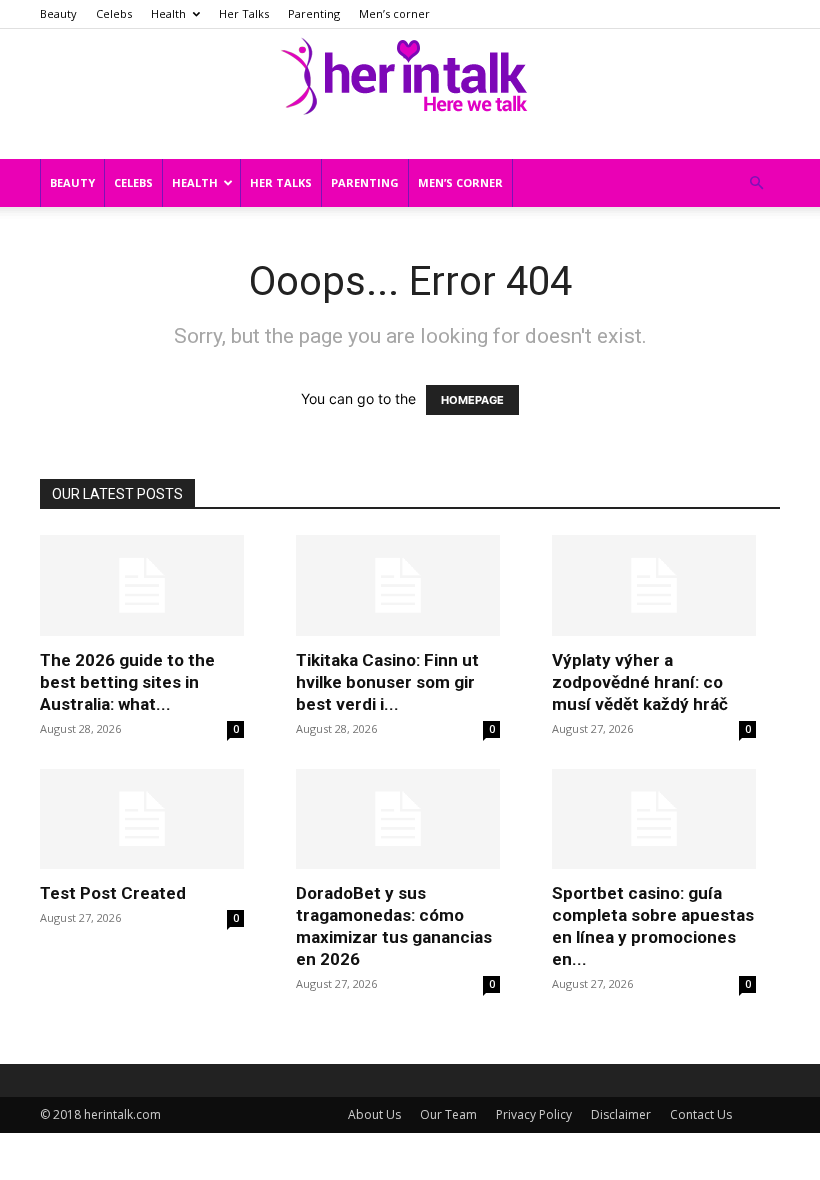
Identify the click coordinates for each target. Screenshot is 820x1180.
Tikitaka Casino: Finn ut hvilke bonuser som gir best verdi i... (387, 682)
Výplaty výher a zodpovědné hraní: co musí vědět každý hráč (640, 682)
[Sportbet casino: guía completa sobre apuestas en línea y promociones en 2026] (654, 819)
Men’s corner (394, 13)
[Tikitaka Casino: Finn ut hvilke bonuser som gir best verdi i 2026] (398, 585)
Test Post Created (113, 893)
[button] (756, 183)
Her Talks (244, 13)
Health (168, 13)
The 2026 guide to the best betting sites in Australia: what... (127, 682)
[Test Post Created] (142, 819)
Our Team (448, 1114)
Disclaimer (621, 1114)
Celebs (114, 13)
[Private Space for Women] (410, 73)
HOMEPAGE (472, 400)
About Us (374, 1114)
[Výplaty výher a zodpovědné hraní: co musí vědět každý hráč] (654, 585)
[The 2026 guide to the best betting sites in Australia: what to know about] (142, 585)
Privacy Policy (534, 1114)
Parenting (314, 13)
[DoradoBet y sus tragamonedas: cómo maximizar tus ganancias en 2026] (398, 819)
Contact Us (701, 1114)
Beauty (58, 13)
